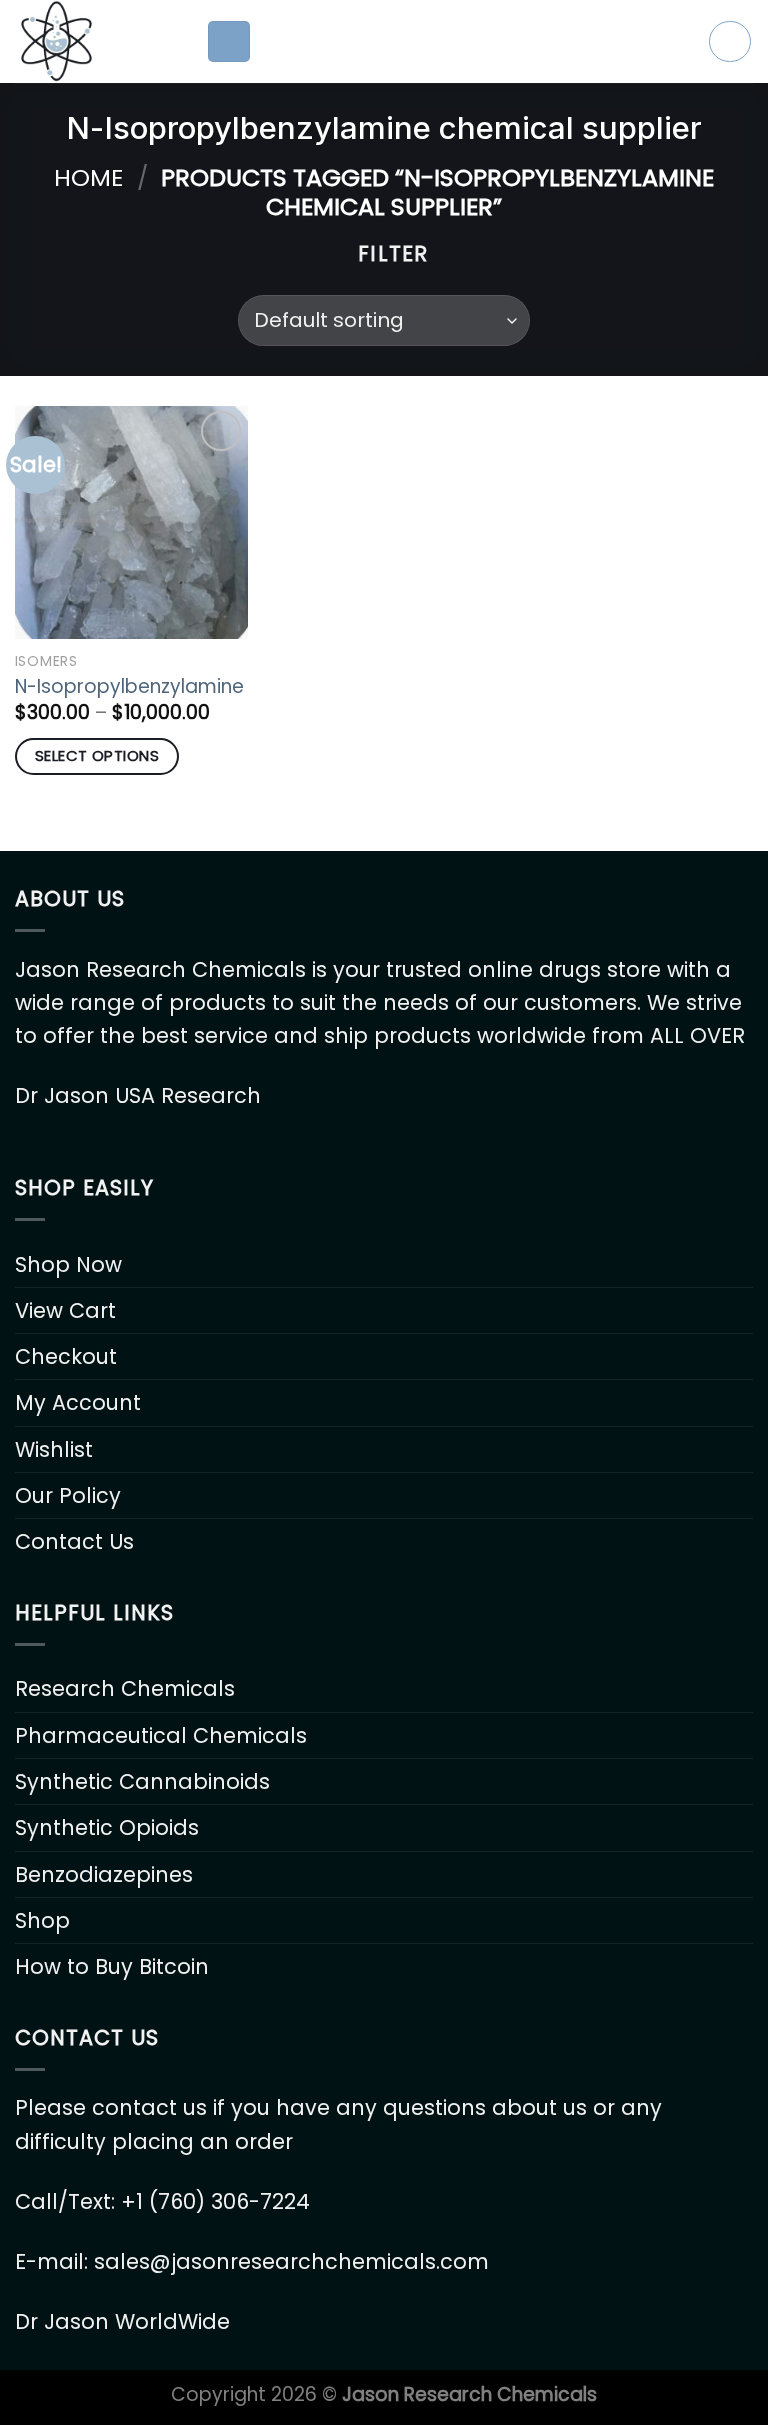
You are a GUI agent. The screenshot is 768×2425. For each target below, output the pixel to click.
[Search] (730, 42)
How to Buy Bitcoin (112, 1966)
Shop (42, 1920)
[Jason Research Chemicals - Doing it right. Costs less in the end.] (95, 41)
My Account (78, 1402)
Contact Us (74, 1541)
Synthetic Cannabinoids (142, 1781)
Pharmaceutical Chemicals (161, 1735)
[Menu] (229, 42)
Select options (97, 755)
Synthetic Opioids (107, 1827)
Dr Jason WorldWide (122, 2321)
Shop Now (68, 1264)
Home (88, 177)
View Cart (65, 1310)
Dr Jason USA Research (138, 1095)
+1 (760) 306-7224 (215, 2201)
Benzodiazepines (104, 1874)
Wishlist (54, 1449)
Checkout (66, 1356)
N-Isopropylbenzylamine (129, 687)
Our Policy (68, 1495)
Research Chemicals (125, 1688)
